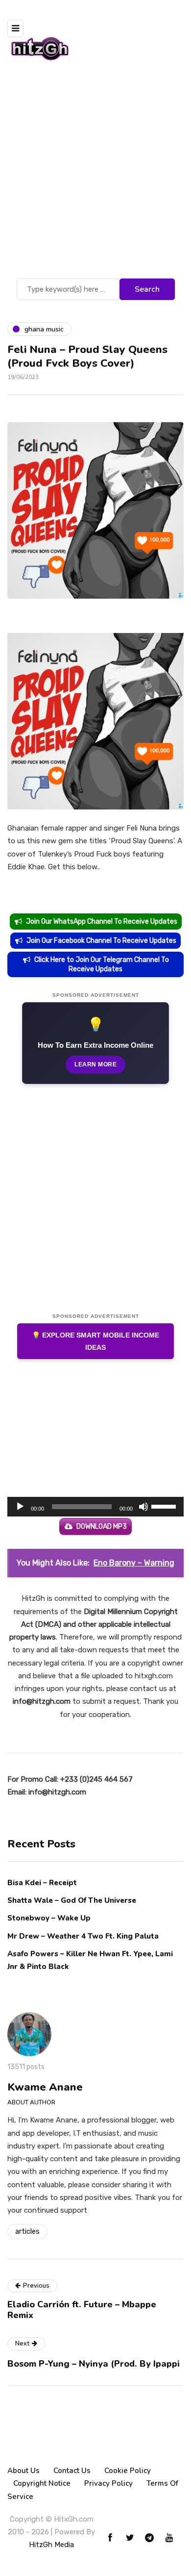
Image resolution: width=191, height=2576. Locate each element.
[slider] (165, 1506)
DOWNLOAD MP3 (102, 1527)
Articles (27, 2231)
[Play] (20, 1507)
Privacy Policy (108, 2483)
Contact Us (72, 2471)
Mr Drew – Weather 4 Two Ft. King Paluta (83, 1936)
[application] (95, 1507)
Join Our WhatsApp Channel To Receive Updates (102, 922)
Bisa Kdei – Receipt (43, 1883)
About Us (24, 2471)
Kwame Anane (45, 2087)
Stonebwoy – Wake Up (49, 1918)
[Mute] (143, 1507)
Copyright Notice (42, 2483)
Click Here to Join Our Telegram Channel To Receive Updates (102, 964)
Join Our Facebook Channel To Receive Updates (101, 941)
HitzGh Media (51, 2545)
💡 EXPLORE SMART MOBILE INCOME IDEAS (95, 1341)
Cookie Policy (128, 2471)
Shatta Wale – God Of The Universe (72, 1900)
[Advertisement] (95, 176)
